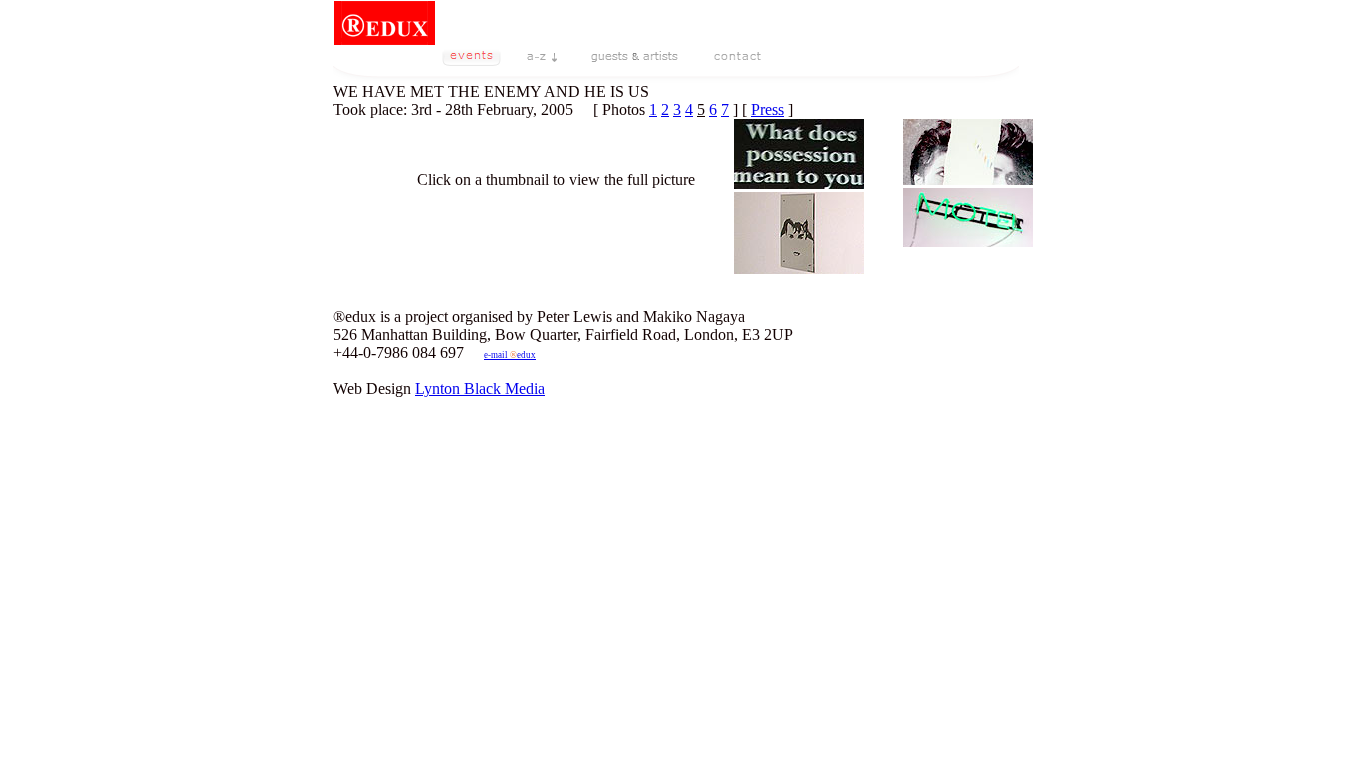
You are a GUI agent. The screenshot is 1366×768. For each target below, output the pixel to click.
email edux (510, 355)
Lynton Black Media (480, 388)
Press (767, 109)
